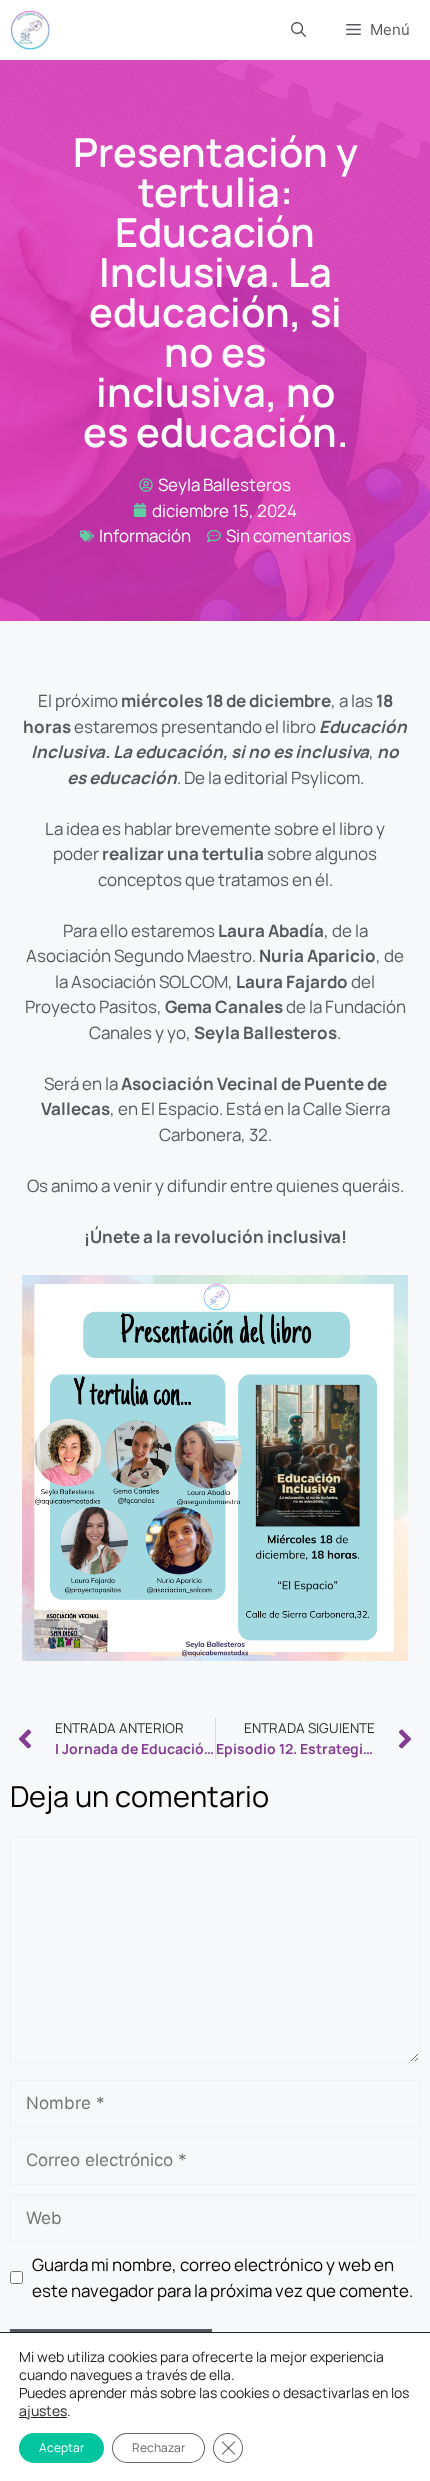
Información (145, 535)
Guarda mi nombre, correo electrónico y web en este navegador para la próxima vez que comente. (222, 2277)
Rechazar (158, 2447)
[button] (298, 30)
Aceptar (61, 2447)
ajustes (43, 2411)
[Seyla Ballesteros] (30, 30)
